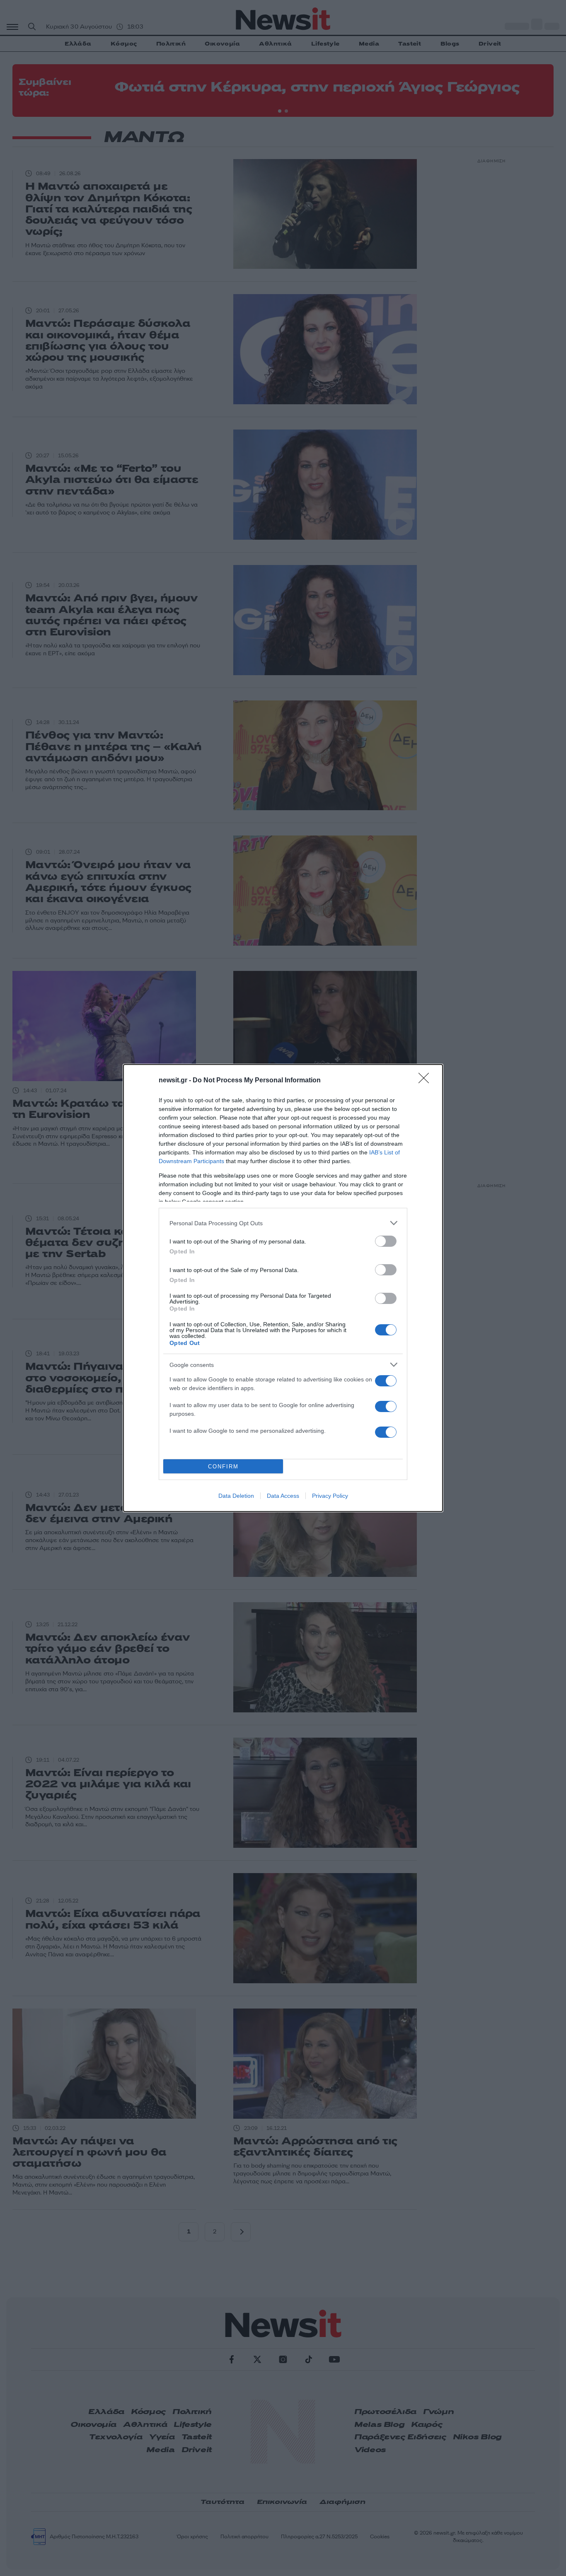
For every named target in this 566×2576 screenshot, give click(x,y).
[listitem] (283, 1223)
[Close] (426, 1081)
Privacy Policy (330, 1496)
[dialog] (283, 1288)
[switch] (386, 1241)
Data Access (283, 1496)
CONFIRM (223, 1467)
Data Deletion (236, 1496)
